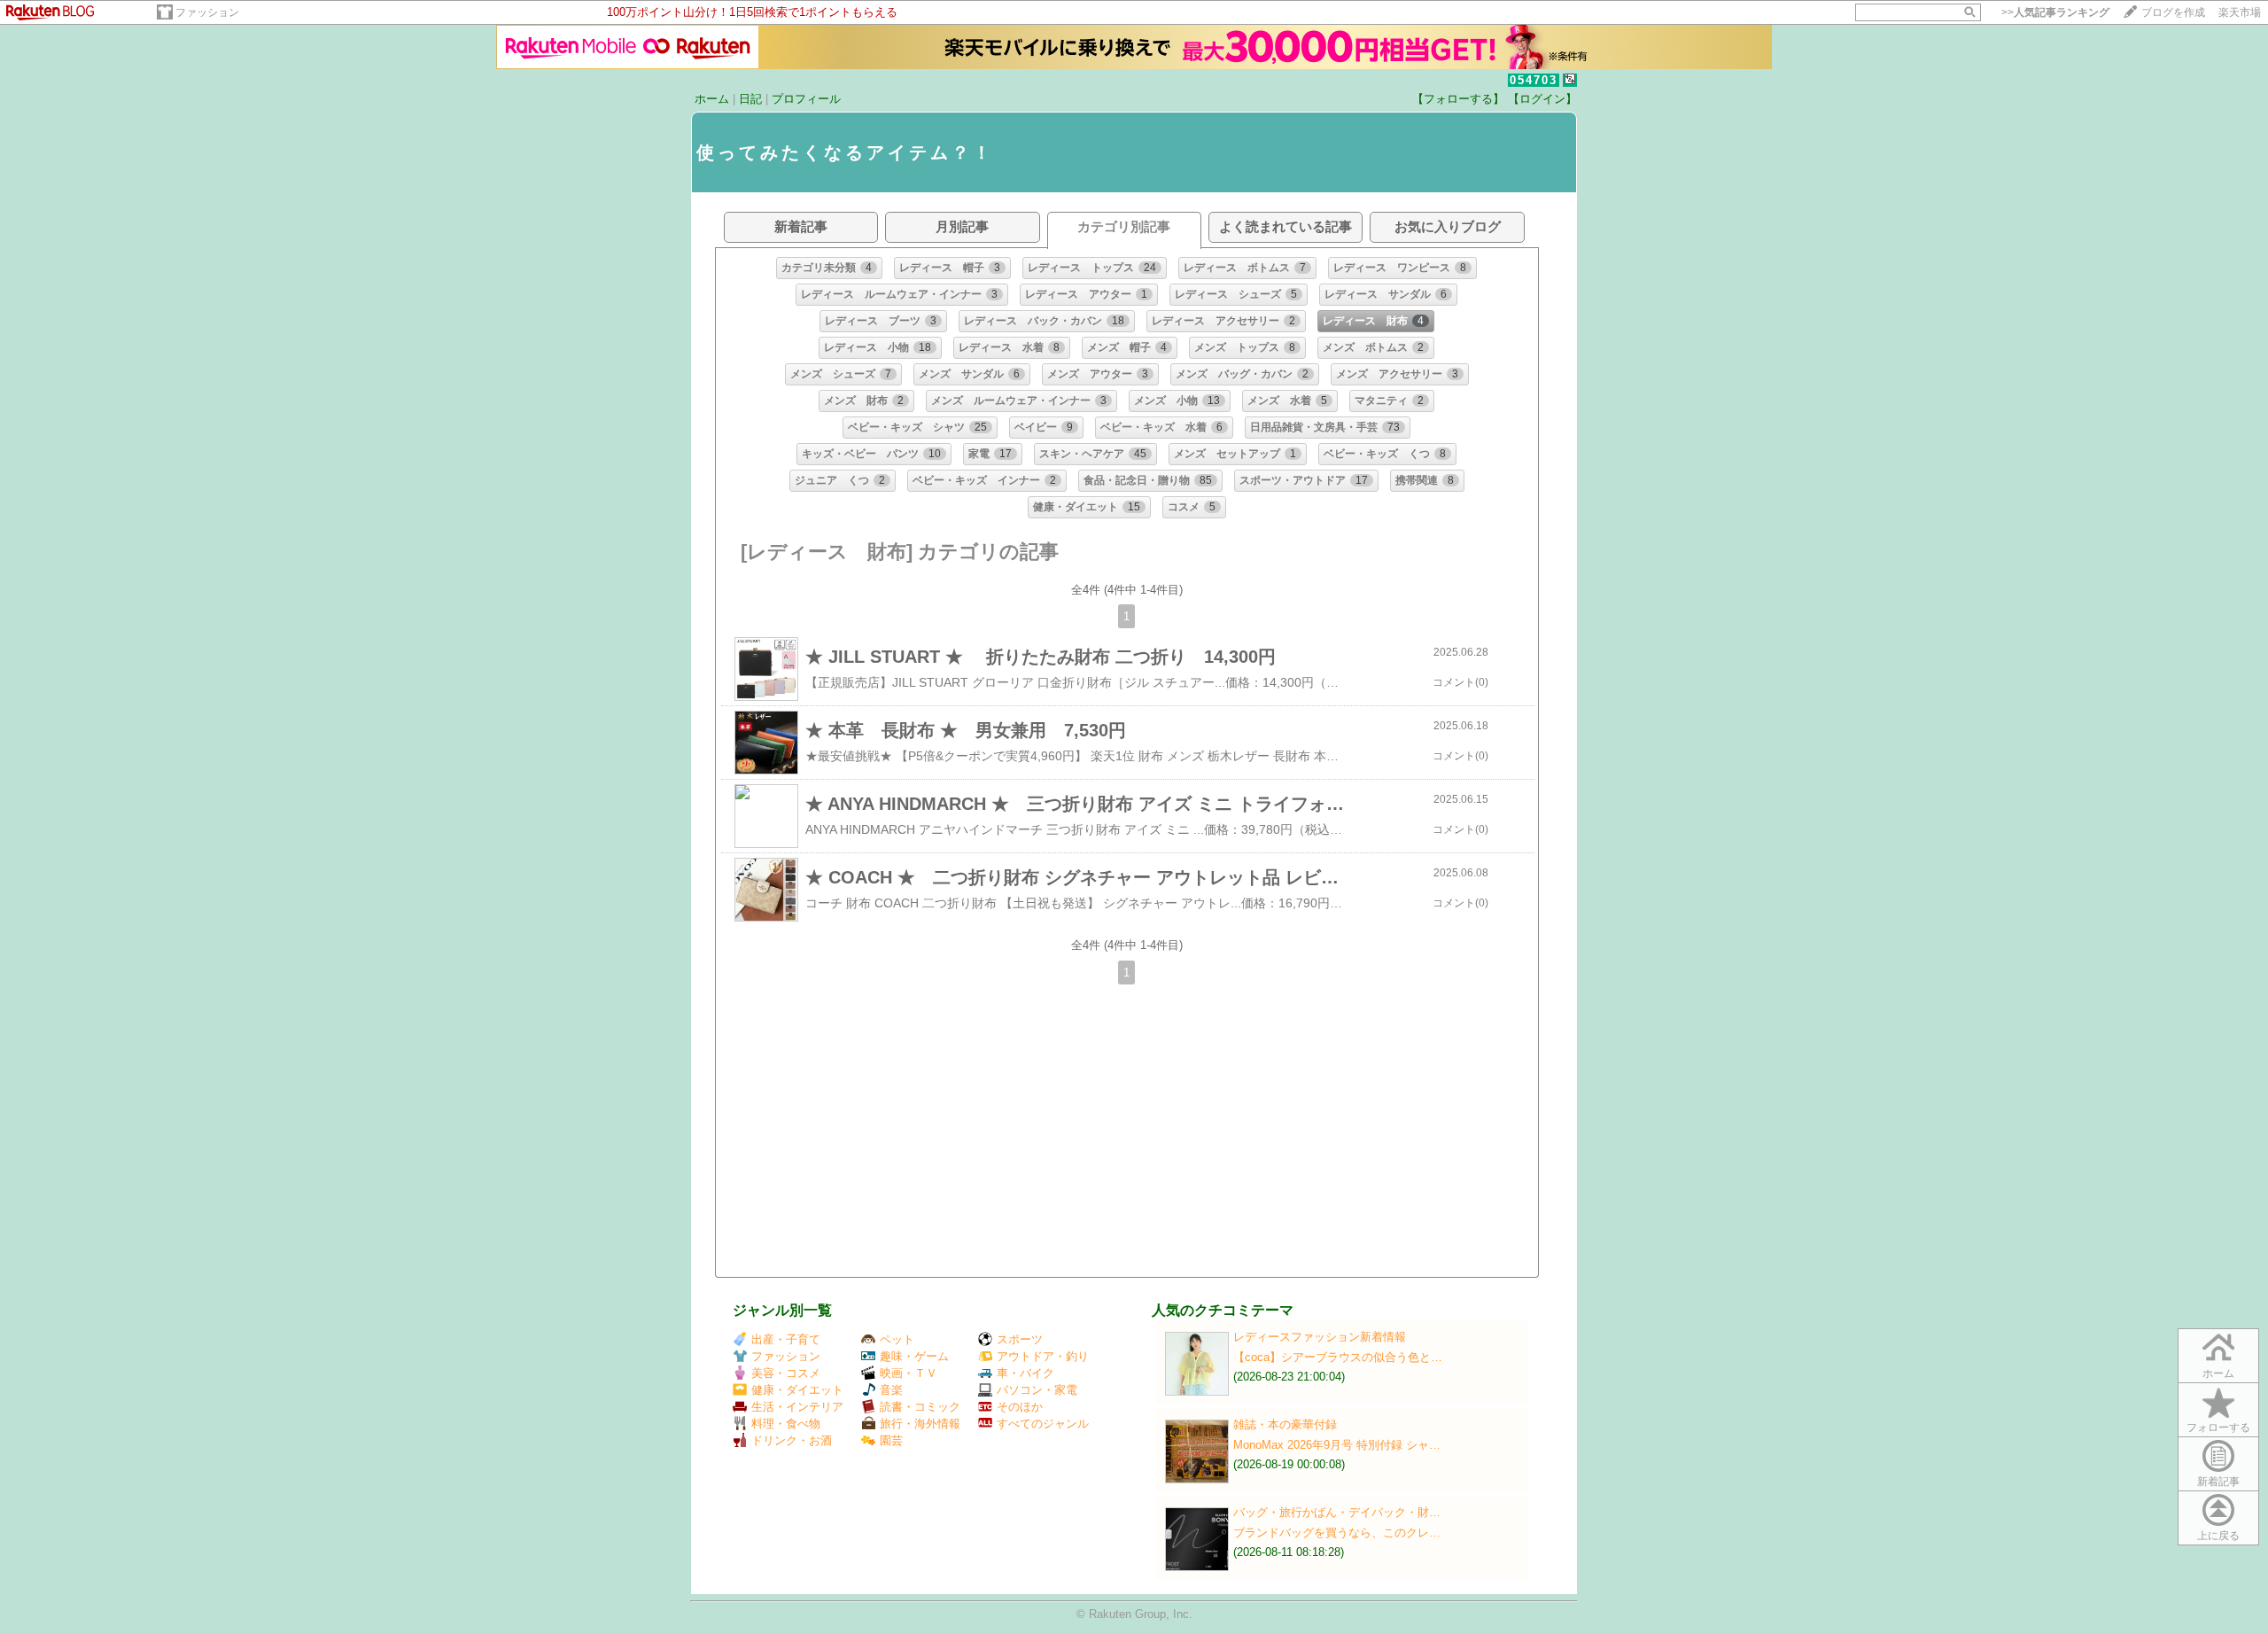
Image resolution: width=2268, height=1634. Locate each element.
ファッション (207, 12)
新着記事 (2218, 1482)
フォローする (2218, 1428)
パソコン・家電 (1037, 1390)
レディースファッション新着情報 (1320, 1337)
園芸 (891, 1440)
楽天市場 (2240, 12)
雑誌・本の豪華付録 (1285, 1424)
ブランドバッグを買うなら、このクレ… (1337, 1533)
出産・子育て (786, 1339)
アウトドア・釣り (1043, 1356)
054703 (1534, 80)
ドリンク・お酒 (792, 1440)
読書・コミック (920, 1407)
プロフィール (806, 99)
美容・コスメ (786, 1373)
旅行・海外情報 (920, 1424)
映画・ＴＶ (909, 1373)
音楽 (891, 1390)
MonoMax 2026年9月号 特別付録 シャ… (1337, 1445)
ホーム (712, 99)
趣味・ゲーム (914, 1356)
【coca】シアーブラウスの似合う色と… (1338, 1357)
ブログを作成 (2173, 12)
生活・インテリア (797, 1407)
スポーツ (1020, 1339)
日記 (750, 99)
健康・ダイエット (797, 1390)
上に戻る (2218, 1536)
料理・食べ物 (786, 1424)
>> (2055, 12)
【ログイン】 (1542, 99)
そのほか (1020, 1407)
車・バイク (1025, 1373)
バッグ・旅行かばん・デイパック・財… (1337, 1512)
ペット (897, 1339)
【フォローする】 (1458, 99)
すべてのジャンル (1043, 1424)
